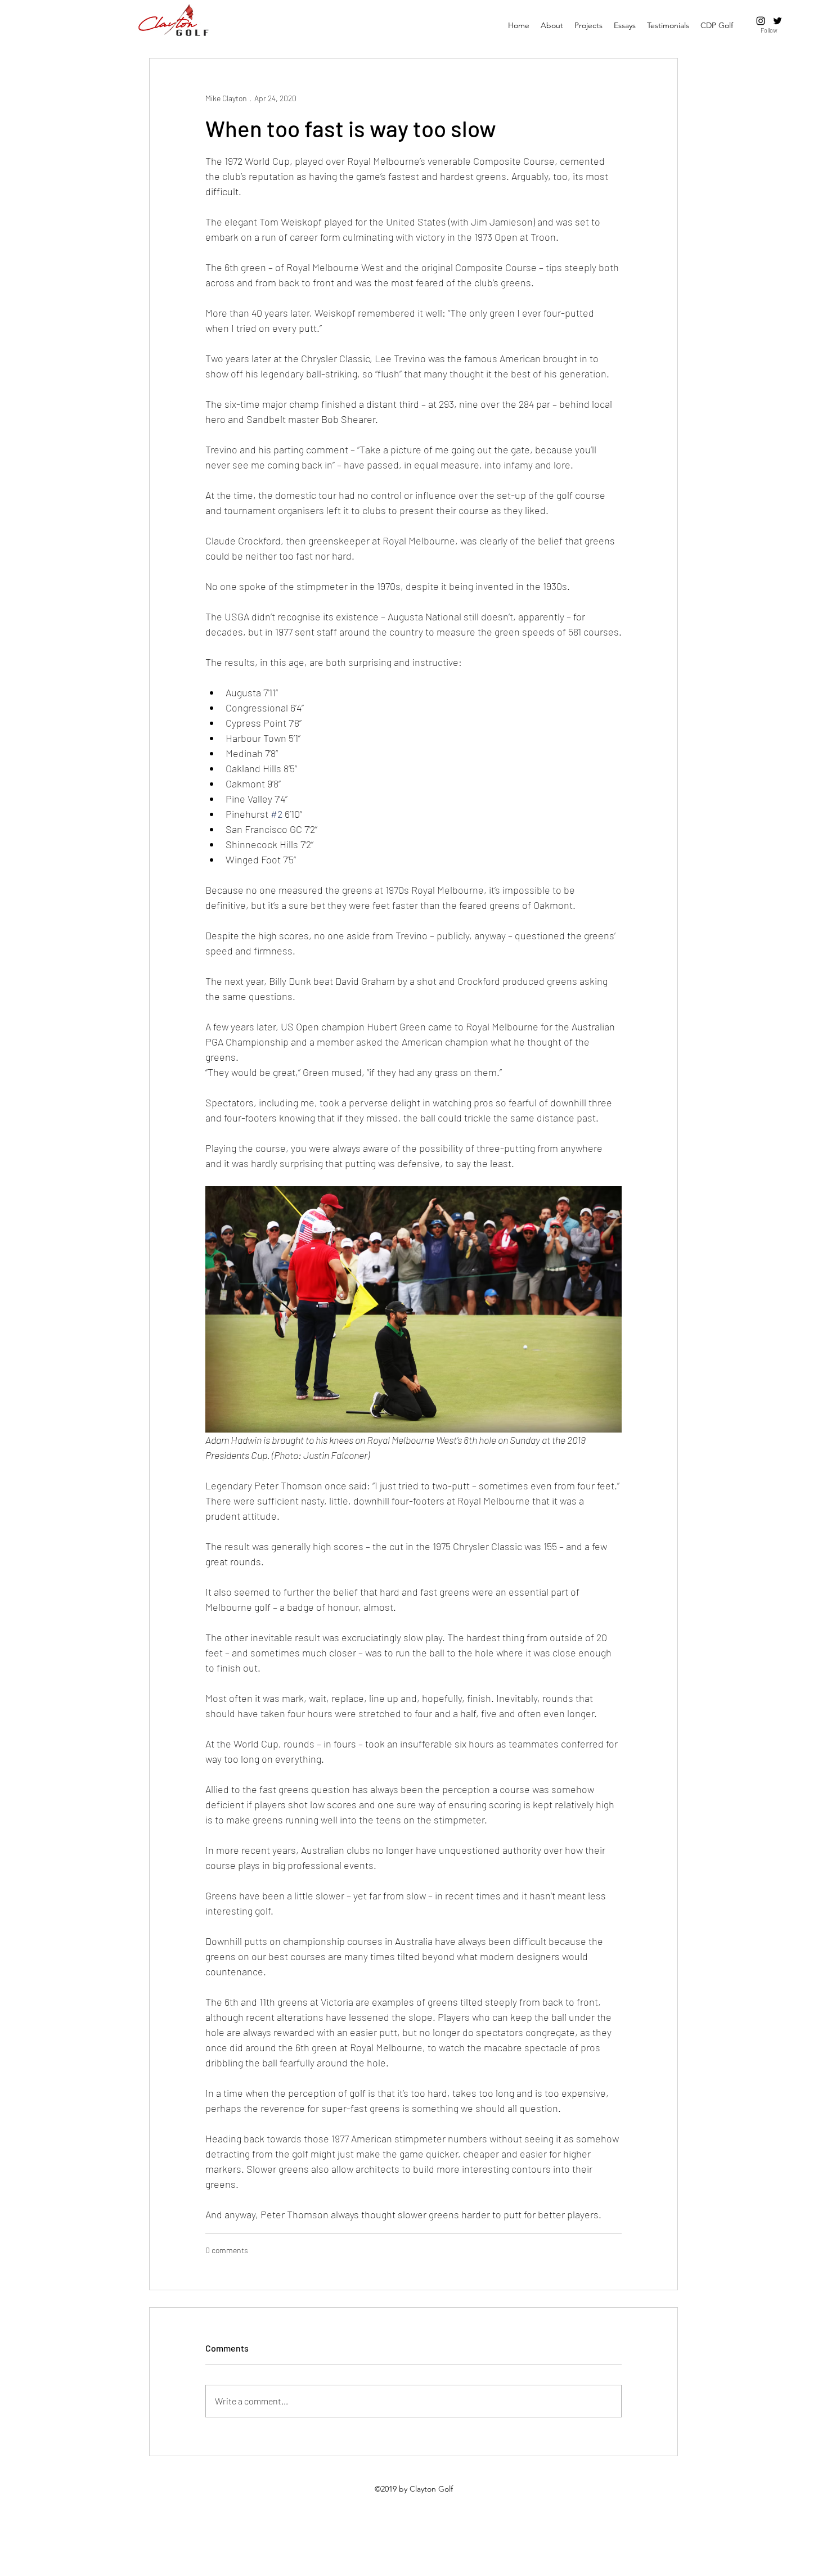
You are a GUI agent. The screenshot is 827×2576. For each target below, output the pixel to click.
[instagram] (761, 21)
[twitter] (777, 21)
